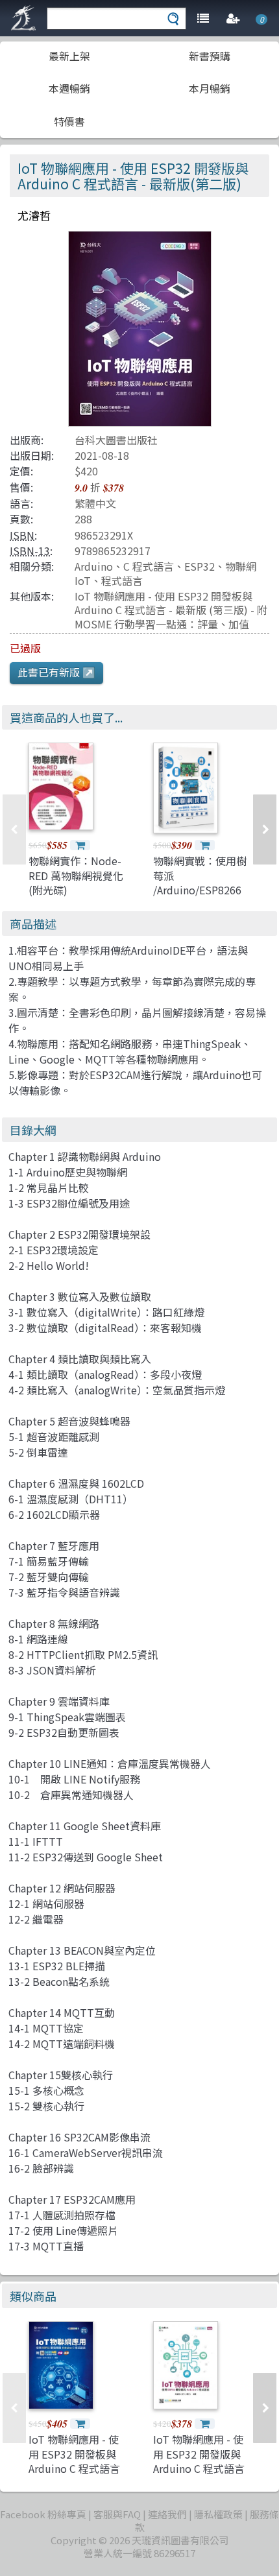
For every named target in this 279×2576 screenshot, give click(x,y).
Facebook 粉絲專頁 (43, 2514)
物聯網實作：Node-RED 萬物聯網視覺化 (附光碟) (76, 875)
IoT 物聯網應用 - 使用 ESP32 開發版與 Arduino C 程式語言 (199, 2454)
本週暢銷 (69, 88)
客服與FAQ (117, 2514)
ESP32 (200, 566)
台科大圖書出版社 (116, 440)
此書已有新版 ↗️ (56, 672)
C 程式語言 (149, 566)
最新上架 (69, 56)
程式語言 (122, 580)
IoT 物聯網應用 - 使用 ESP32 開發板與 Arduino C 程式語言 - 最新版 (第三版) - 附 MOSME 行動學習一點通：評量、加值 (171, 610)
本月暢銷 (210, 88)
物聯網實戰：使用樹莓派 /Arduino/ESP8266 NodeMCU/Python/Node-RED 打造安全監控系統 (214, 897)
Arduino (94, 566)
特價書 (69, 121)
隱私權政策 (218, 2514)
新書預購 (210, 56)
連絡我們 (167, 2514)
